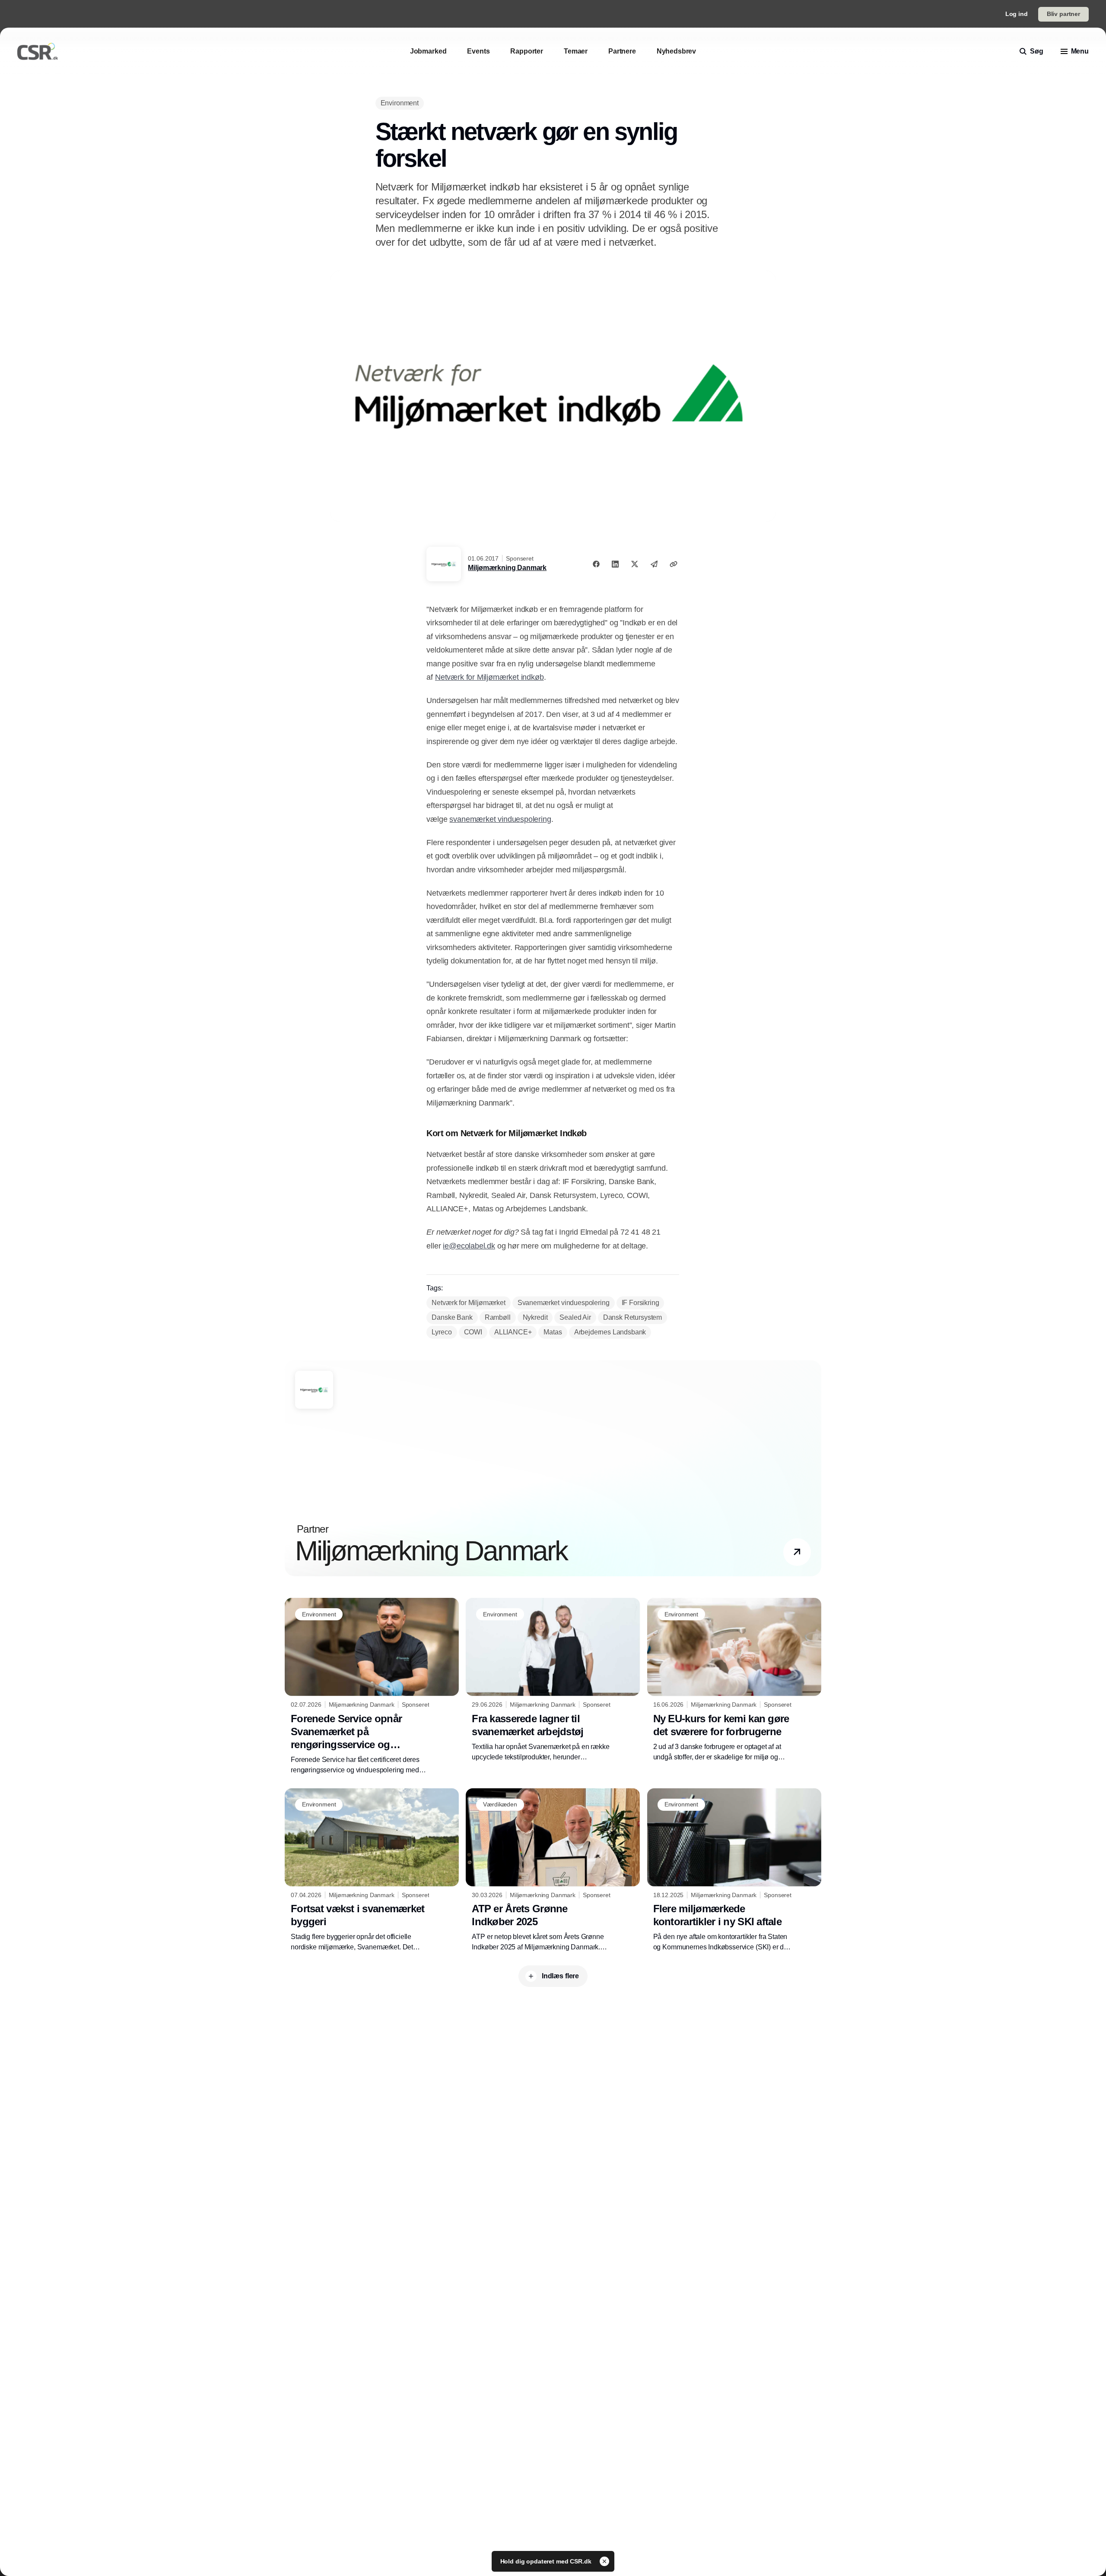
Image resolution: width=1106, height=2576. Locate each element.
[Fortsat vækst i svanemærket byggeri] (372, 1870)
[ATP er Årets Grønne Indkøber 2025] (553, 1870)
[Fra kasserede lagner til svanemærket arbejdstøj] (553, 1680)
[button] (797, 1552)
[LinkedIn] (615, 564)
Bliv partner (1063, 14)
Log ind (1017, 14)
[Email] (654, 564)
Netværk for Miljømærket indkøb (489, 677)
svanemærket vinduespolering (500, 819)
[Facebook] (596, 564)
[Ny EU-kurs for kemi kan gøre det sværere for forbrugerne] (734, 1680)
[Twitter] (635, 564)
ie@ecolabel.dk (469, 1246)
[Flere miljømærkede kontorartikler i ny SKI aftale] (734, 1870)
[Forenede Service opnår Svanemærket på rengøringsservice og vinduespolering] (372, 1686)
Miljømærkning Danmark (507, 568)
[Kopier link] (674, 564)
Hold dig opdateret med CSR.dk (547, 2561)
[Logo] (38, 51)
